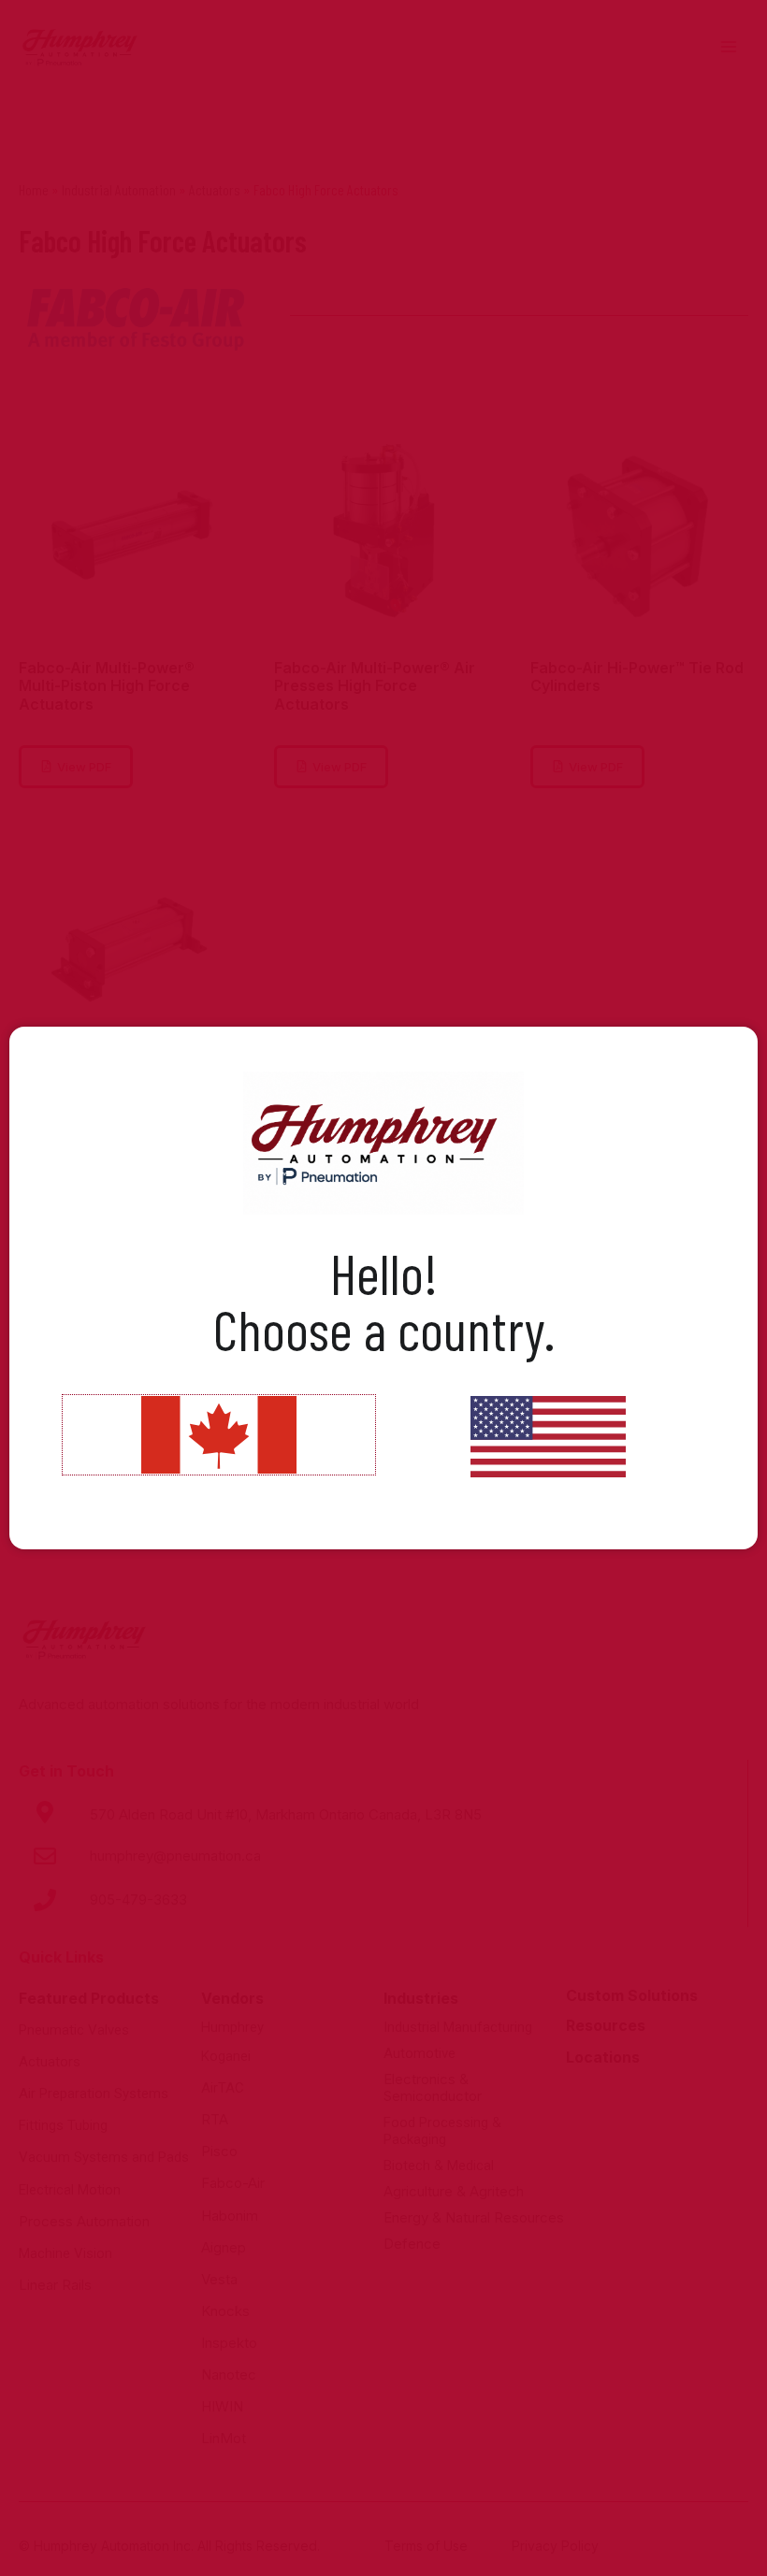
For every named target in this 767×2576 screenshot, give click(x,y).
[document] (383, 1288)
